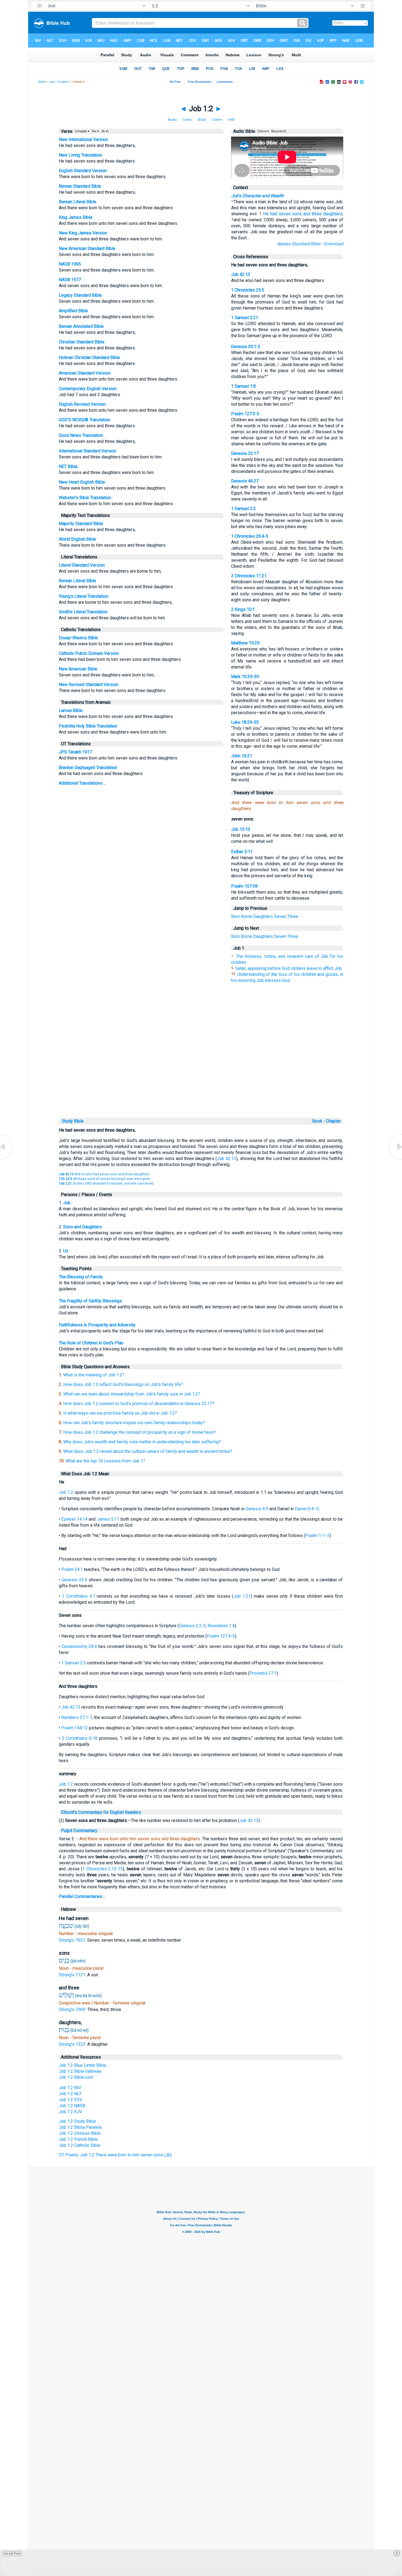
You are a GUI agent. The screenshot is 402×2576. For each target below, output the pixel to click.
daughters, (333, 214)
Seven (280, 916)
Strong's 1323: (73, 2044)
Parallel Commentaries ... (82, 1896)
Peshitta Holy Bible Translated (88, 726)
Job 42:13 (241, 274)
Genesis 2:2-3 (192, 1626)
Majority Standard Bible (81, 524)
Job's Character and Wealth (257, 196)
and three (312, 214)
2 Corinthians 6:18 (80, 1738)
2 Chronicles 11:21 (249, 576)
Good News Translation (81, 435)
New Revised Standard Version (89, 685)
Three (293, 916)
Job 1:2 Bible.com (76, 2077)
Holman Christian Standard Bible (89, 357)
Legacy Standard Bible (80, 295)
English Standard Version (83, 171)
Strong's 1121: (73, 1975)
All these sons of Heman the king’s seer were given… (106, 1179)
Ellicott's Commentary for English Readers (101, 1812)
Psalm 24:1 (72, 1569)
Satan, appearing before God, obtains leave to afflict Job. (289, 968)
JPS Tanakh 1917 (75, 752)
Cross (187, 120)
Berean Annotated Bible (81, 326)
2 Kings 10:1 (243, 609)
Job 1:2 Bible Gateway (80, 2071)
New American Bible (78, 669)
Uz (66, 1251)
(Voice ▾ (263, 131)
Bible (42, 82)
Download (333, 244)
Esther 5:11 (242, 852)
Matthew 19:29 (245, 643)
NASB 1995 (70, 264)
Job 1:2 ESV (70, 2100)
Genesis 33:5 (74, 1580)
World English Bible (77, 539)
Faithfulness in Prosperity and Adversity (97, 1325)
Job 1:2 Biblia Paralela (80, 2127)
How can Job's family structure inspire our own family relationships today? (134, 1423)
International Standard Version (88, 451)
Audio (172, 120)
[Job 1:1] (7, 1159)
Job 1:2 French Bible (78, 2139)
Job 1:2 (66, 1492)
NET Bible (68, 466)
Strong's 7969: (73, 2010)
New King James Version (83, 233)
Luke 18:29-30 (245, 722)
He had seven (277, 214)
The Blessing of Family (81, 1277)
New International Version (83, 139)
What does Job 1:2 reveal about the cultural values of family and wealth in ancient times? (148, 1451)
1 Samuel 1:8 (243, 386)
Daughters (263, 916)
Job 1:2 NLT (70, 2094)
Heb (231, 120)
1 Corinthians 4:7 (78, 1596)
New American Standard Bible (87, 248)
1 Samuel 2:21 (245, 318)
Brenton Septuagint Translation (88, 768)
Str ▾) (105, 131)
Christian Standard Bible (82, 342)
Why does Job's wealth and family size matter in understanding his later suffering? (142, 1442)
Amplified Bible (73, 311)
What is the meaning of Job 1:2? (94, 1375)
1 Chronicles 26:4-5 (250, 536)
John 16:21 (242, 756)
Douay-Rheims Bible (78, 638)
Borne (247, 916)
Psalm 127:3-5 (245, 414)
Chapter (334, 1121)
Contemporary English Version (88, 389)
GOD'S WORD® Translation (85, 420)
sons (297, 214)
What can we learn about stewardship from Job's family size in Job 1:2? (132, 1394)
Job (51, 82)
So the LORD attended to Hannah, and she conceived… (107, 1184)
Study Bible (73, 1121)
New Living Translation (80, 155)
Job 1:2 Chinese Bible (80, 2133)
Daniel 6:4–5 (307, 1509)
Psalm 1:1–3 (317, 1536)
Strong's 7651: (73, 1940)
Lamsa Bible (71, 710)
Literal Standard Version (82, 565)
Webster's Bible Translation (85, 498)
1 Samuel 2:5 (243, 509)
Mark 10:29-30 (245, 677)
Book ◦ (319, 1121)
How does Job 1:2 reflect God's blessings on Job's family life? (123, 1384)
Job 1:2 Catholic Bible (80, 2145)
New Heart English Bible (82, 482)
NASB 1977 (70, 280)
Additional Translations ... (82, 783)
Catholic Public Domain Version (89, 653)
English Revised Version (82, 404)
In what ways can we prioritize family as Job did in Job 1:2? (120, 1413)
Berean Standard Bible (80, 186)
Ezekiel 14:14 (74, 1519)
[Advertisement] (201, 1079)
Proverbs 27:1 (263, 1673)
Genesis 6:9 (257, 1509)
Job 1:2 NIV (70, 2088)
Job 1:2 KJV (70, 2112)
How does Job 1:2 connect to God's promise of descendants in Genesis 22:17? (139, 1404)
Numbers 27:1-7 (77, 1717)
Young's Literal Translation (84, 596)
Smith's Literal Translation (83, 612)
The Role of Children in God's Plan (91, 1343)
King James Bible (76, 217)
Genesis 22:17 (245, 453)
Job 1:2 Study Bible (77, 2121)
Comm (217, 120)
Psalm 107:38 (244, 886)
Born (235, 916)
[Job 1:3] (395, 1159)
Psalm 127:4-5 (221, 1636)
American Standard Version (85, 373)
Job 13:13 (241, 829)
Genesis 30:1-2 (246, 347)
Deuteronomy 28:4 (79, 1646)
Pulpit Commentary (79, 1831)
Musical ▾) (278, 131)
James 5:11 (108, 1519)
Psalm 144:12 (75, 1728)
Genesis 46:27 (245, 481)
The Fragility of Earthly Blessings (90, 1301)
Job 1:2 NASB (72, 2106)
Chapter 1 (64, 82)
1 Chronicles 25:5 (248, 290)
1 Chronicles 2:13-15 (103, 1869)
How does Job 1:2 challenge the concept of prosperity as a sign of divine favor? (140, 1432)
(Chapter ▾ (82, 131)
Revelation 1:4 (221, 1626)
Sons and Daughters (82, 1227)
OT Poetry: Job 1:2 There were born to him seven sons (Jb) (115, 2155)
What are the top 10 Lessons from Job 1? (105, 1461)
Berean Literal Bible (78, 202)
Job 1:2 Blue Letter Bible (82, 2065)
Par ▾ (95, 131)
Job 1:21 (242, 1596)
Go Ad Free (12, 2554)
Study (202, 120)
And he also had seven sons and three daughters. (104, 1174)
